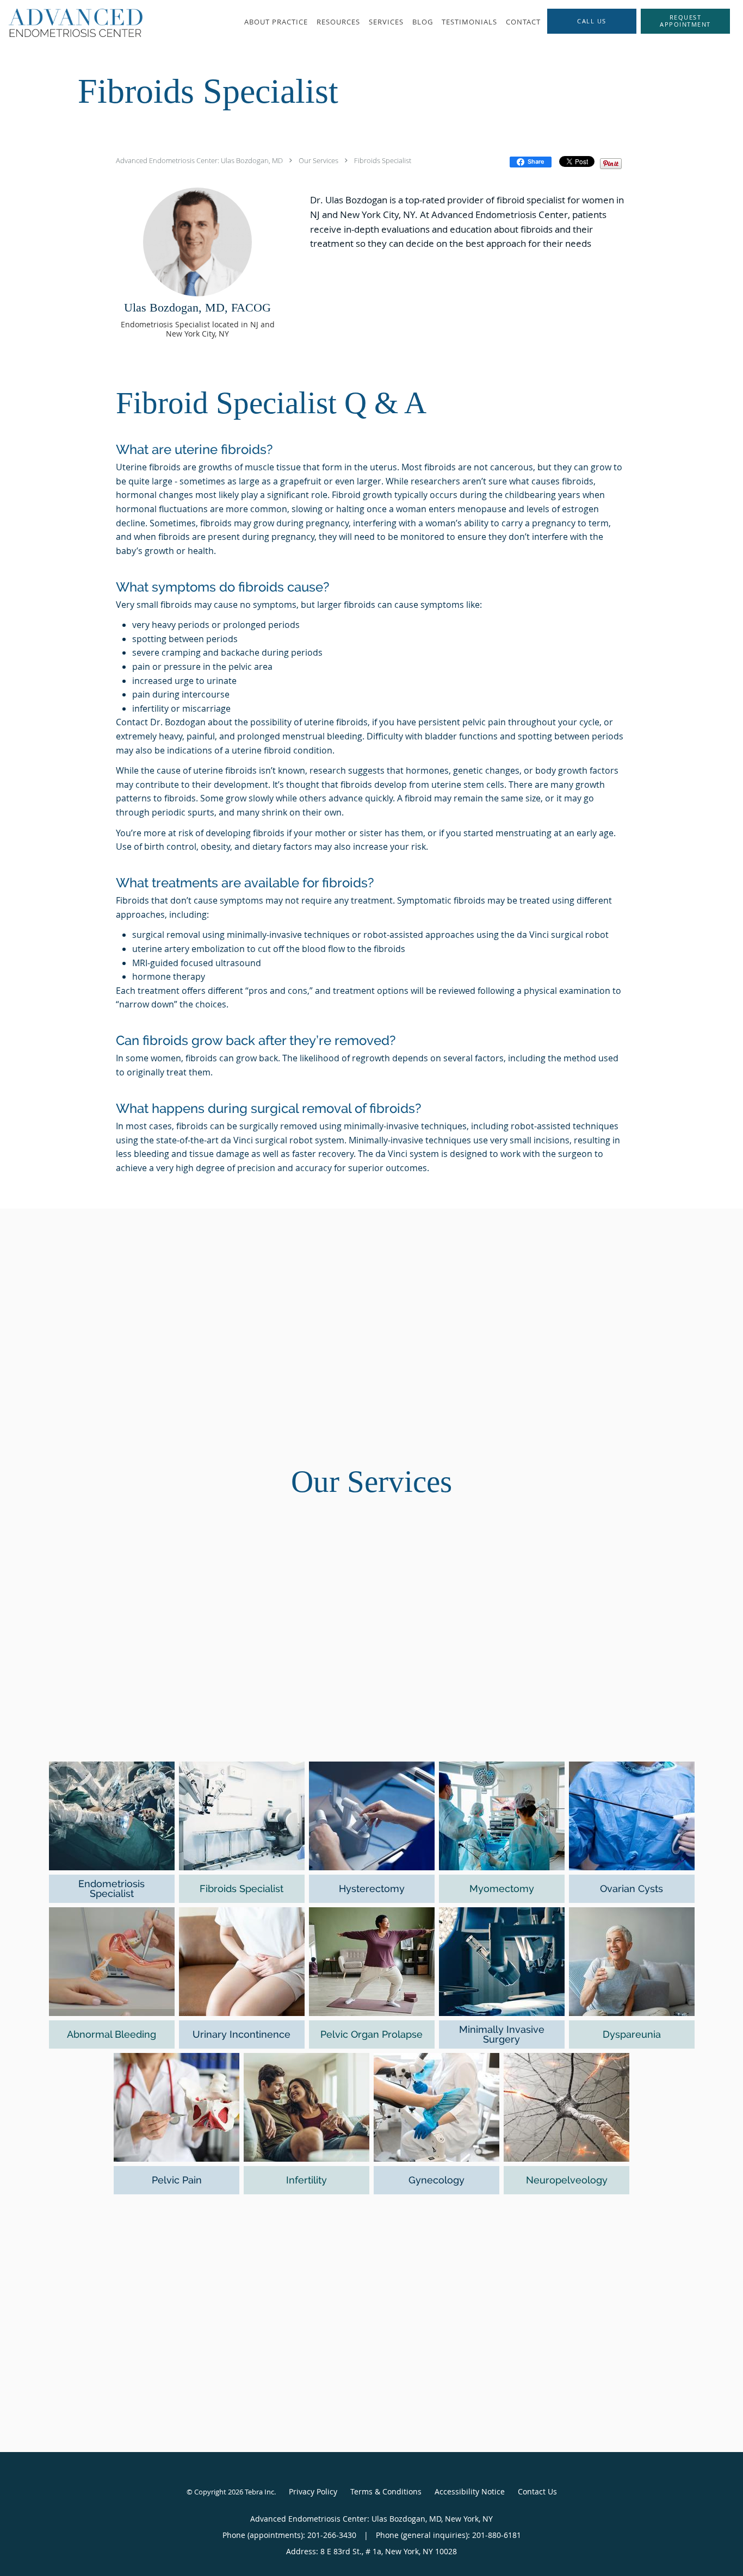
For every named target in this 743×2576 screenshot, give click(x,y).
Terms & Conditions (386, 2491)
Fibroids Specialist (383, 160)
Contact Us (537, 2491)
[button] (685, 21)
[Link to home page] (71, 23)
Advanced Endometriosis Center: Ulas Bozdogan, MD (199, 160)
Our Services (318, 160)
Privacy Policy (313, 2491)
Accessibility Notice (470, 2491)
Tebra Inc (259, 2492)
